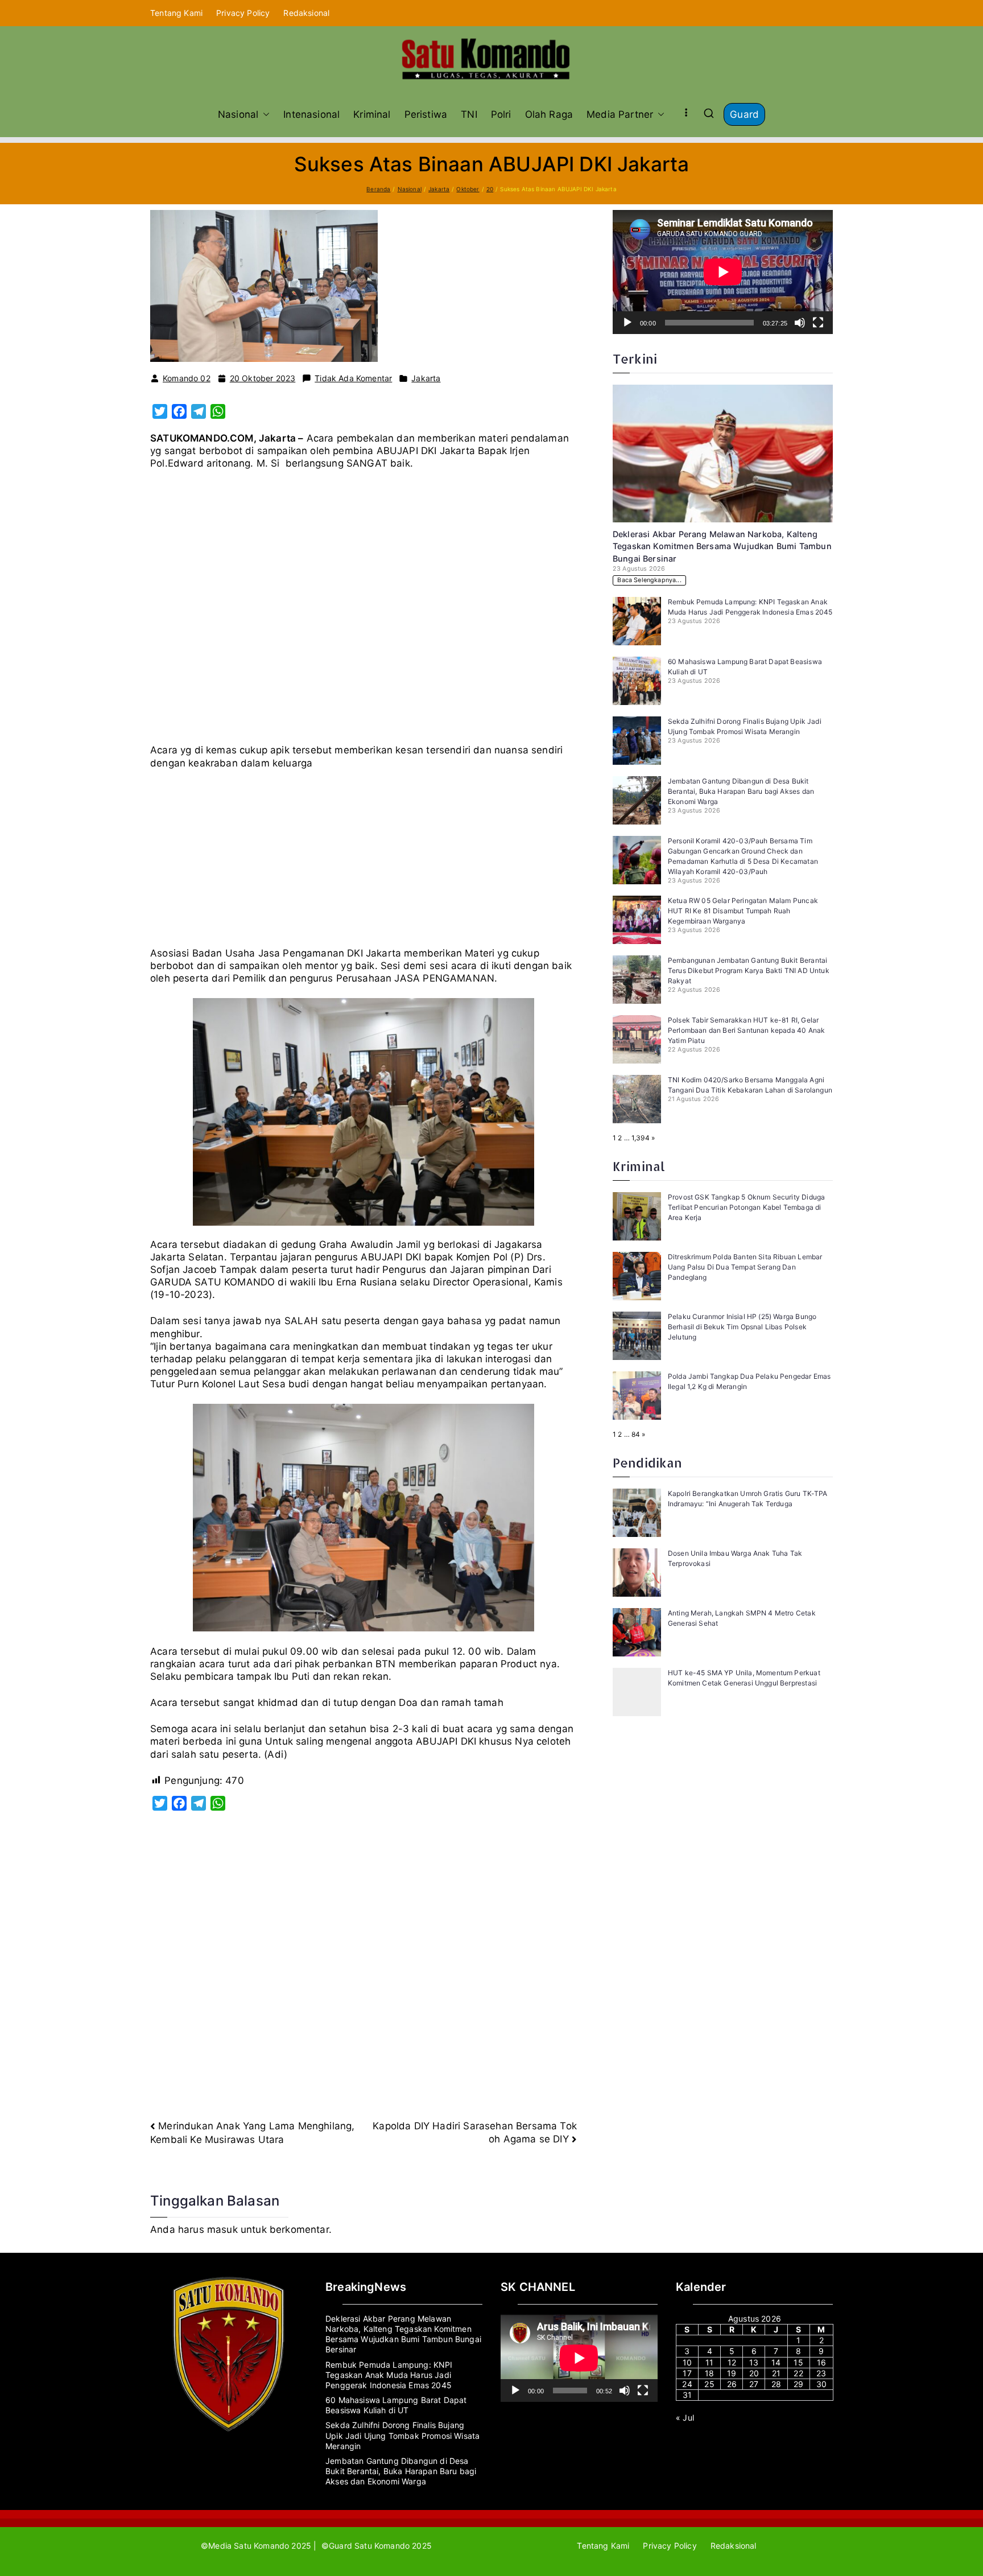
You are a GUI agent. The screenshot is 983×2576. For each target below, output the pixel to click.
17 (687, 2373)
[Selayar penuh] (818, 323)
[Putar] (627, 323)
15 (798, 2362)
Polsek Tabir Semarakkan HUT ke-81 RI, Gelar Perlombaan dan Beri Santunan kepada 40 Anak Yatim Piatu (746, 1030)
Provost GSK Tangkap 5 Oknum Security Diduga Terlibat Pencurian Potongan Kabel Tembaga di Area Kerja (746, 1207)
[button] (264, 114)
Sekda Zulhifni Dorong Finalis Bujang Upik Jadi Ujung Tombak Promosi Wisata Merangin (402, 2435)
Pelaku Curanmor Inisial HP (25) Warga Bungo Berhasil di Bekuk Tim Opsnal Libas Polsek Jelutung (742, 1327)
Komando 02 (187, 378)
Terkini (635, 359)
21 (776, 2373)
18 (709, 2373)
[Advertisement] (364, 611)
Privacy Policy (243, 13)
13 (754, 2362)
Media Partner (620, 114)
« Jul (685, 2418)
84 (636, 1434)
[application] (723, 272)
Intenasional (311, 114)
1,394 (641, 1138)
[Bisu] (800, 323)
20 (754, 2373)
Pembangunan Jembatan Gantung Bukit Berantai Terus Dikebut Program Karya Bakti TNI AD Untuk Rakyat (749, 970)
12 (732, 2362)
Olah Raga (549, 114)
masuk (222, 2229)
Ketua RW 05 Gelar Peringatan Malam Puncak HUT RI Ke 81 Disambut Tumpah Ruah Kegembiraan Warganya (743, 911)
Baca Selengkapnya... (649, 580)
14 (776, 2362)
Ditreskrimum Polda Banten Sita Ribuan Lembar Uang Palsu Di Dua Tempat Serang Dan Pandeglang (745, 1267)
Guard (744, 114)
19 (732, 2373)
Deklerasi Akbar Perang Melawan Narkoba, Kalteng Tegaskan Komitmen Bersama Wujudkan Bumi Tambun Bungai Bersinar (722, 546)
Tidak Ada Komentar (353, 378)
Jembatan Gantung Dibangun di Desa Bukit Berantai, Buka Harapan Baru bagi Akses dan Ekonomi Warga (741, 791)
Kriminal (372, 114)
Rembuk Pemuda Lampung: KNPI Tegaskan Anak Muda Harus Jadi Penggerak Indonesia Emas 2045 (389, 2375)
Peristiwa (426, 114)
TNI (469, 114)
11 (709, 2362)
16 (821, 2362)
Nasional (238, 114)
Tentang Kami (176, 13)
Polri (501, 114)
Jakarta (426, 378)
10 (687, 2362)
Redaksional (306, 13)
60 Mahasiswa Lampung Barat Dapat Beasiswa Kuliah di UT (396, 2405)
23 (821, 2373)
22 (798, 2373)
